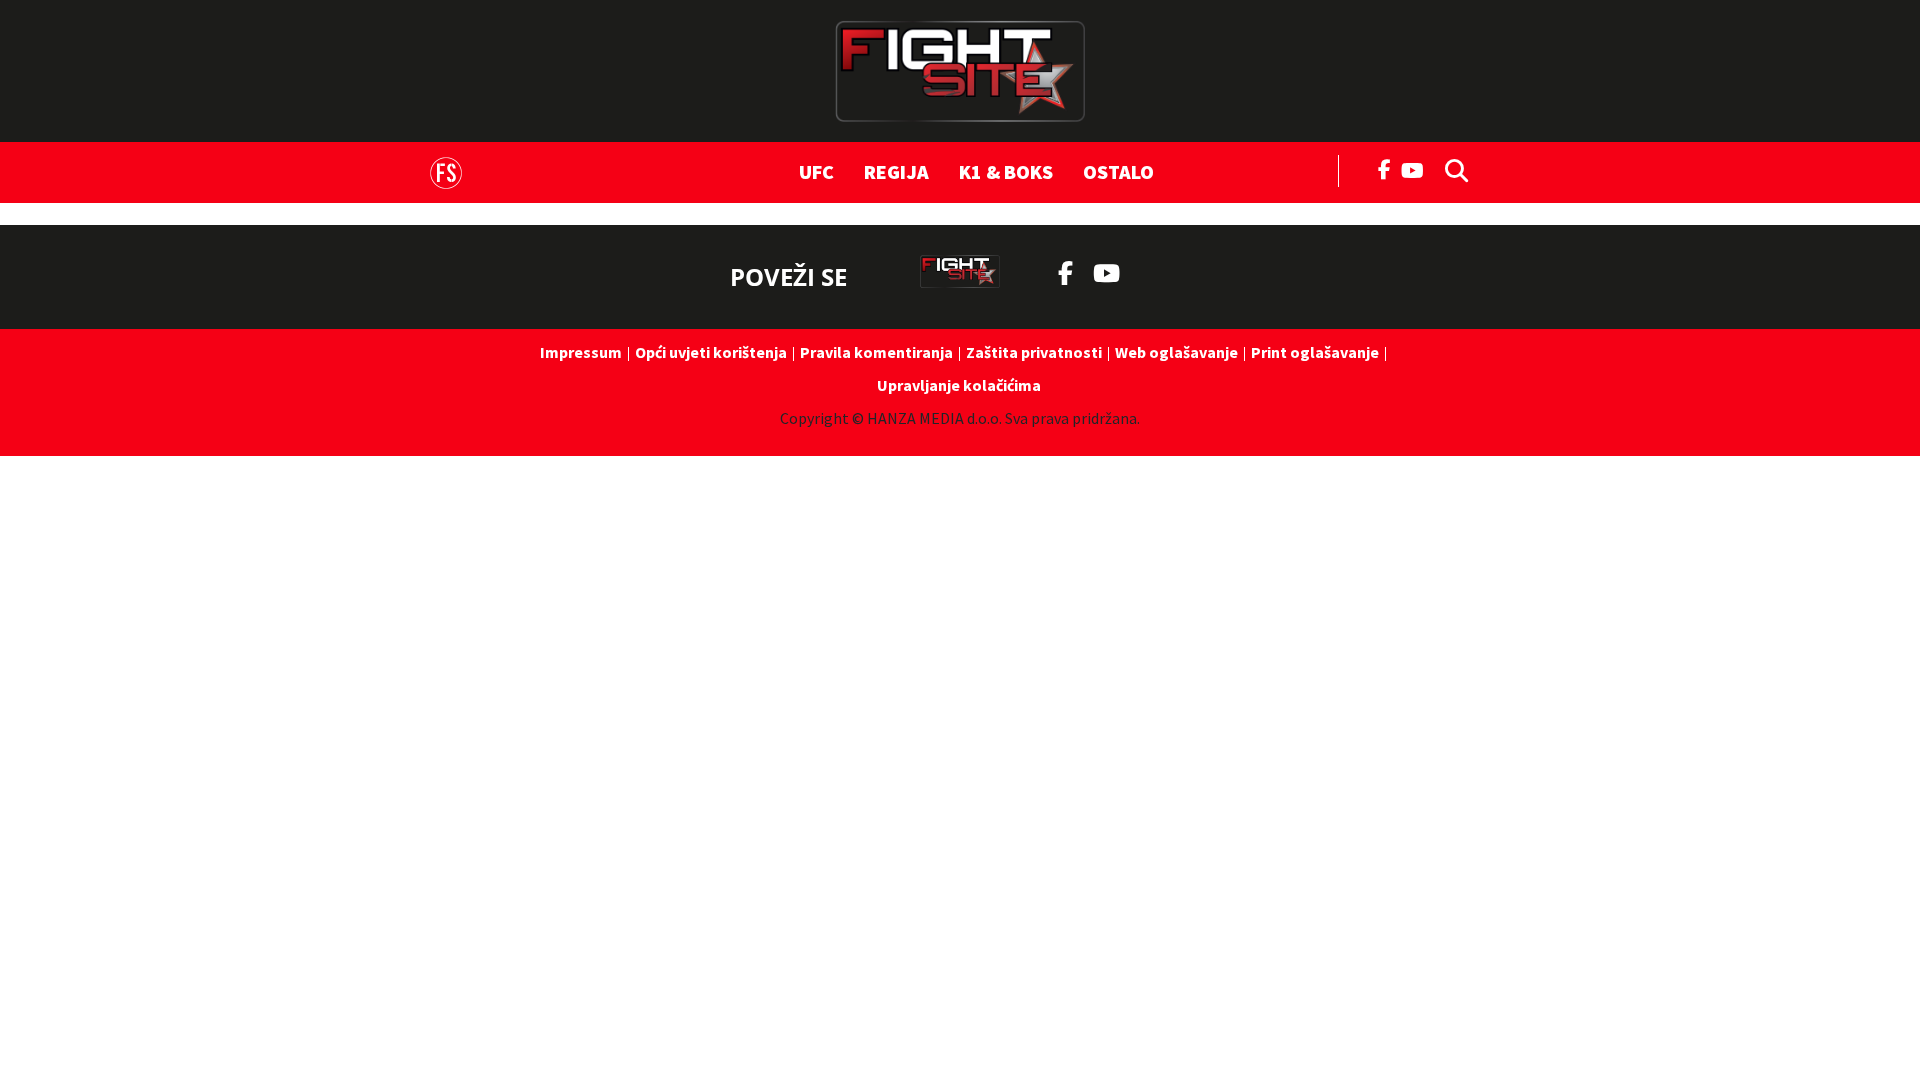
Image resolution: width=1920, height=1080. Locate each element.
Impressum (581, 352)
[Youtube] (1417, 168)
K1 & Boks (1006, 171)
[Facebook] (1385, 168)
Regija (896, 171)
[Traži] (1451, 169)
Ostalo (1118, 171)
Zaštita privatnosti (1034, 352)
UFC (816, 171)
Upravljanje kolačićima (959, 385)
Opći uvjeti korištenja (711, 352)
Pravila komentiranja (876, 352)
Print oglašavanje (1315, 352)
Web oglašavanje (1176, 352)
